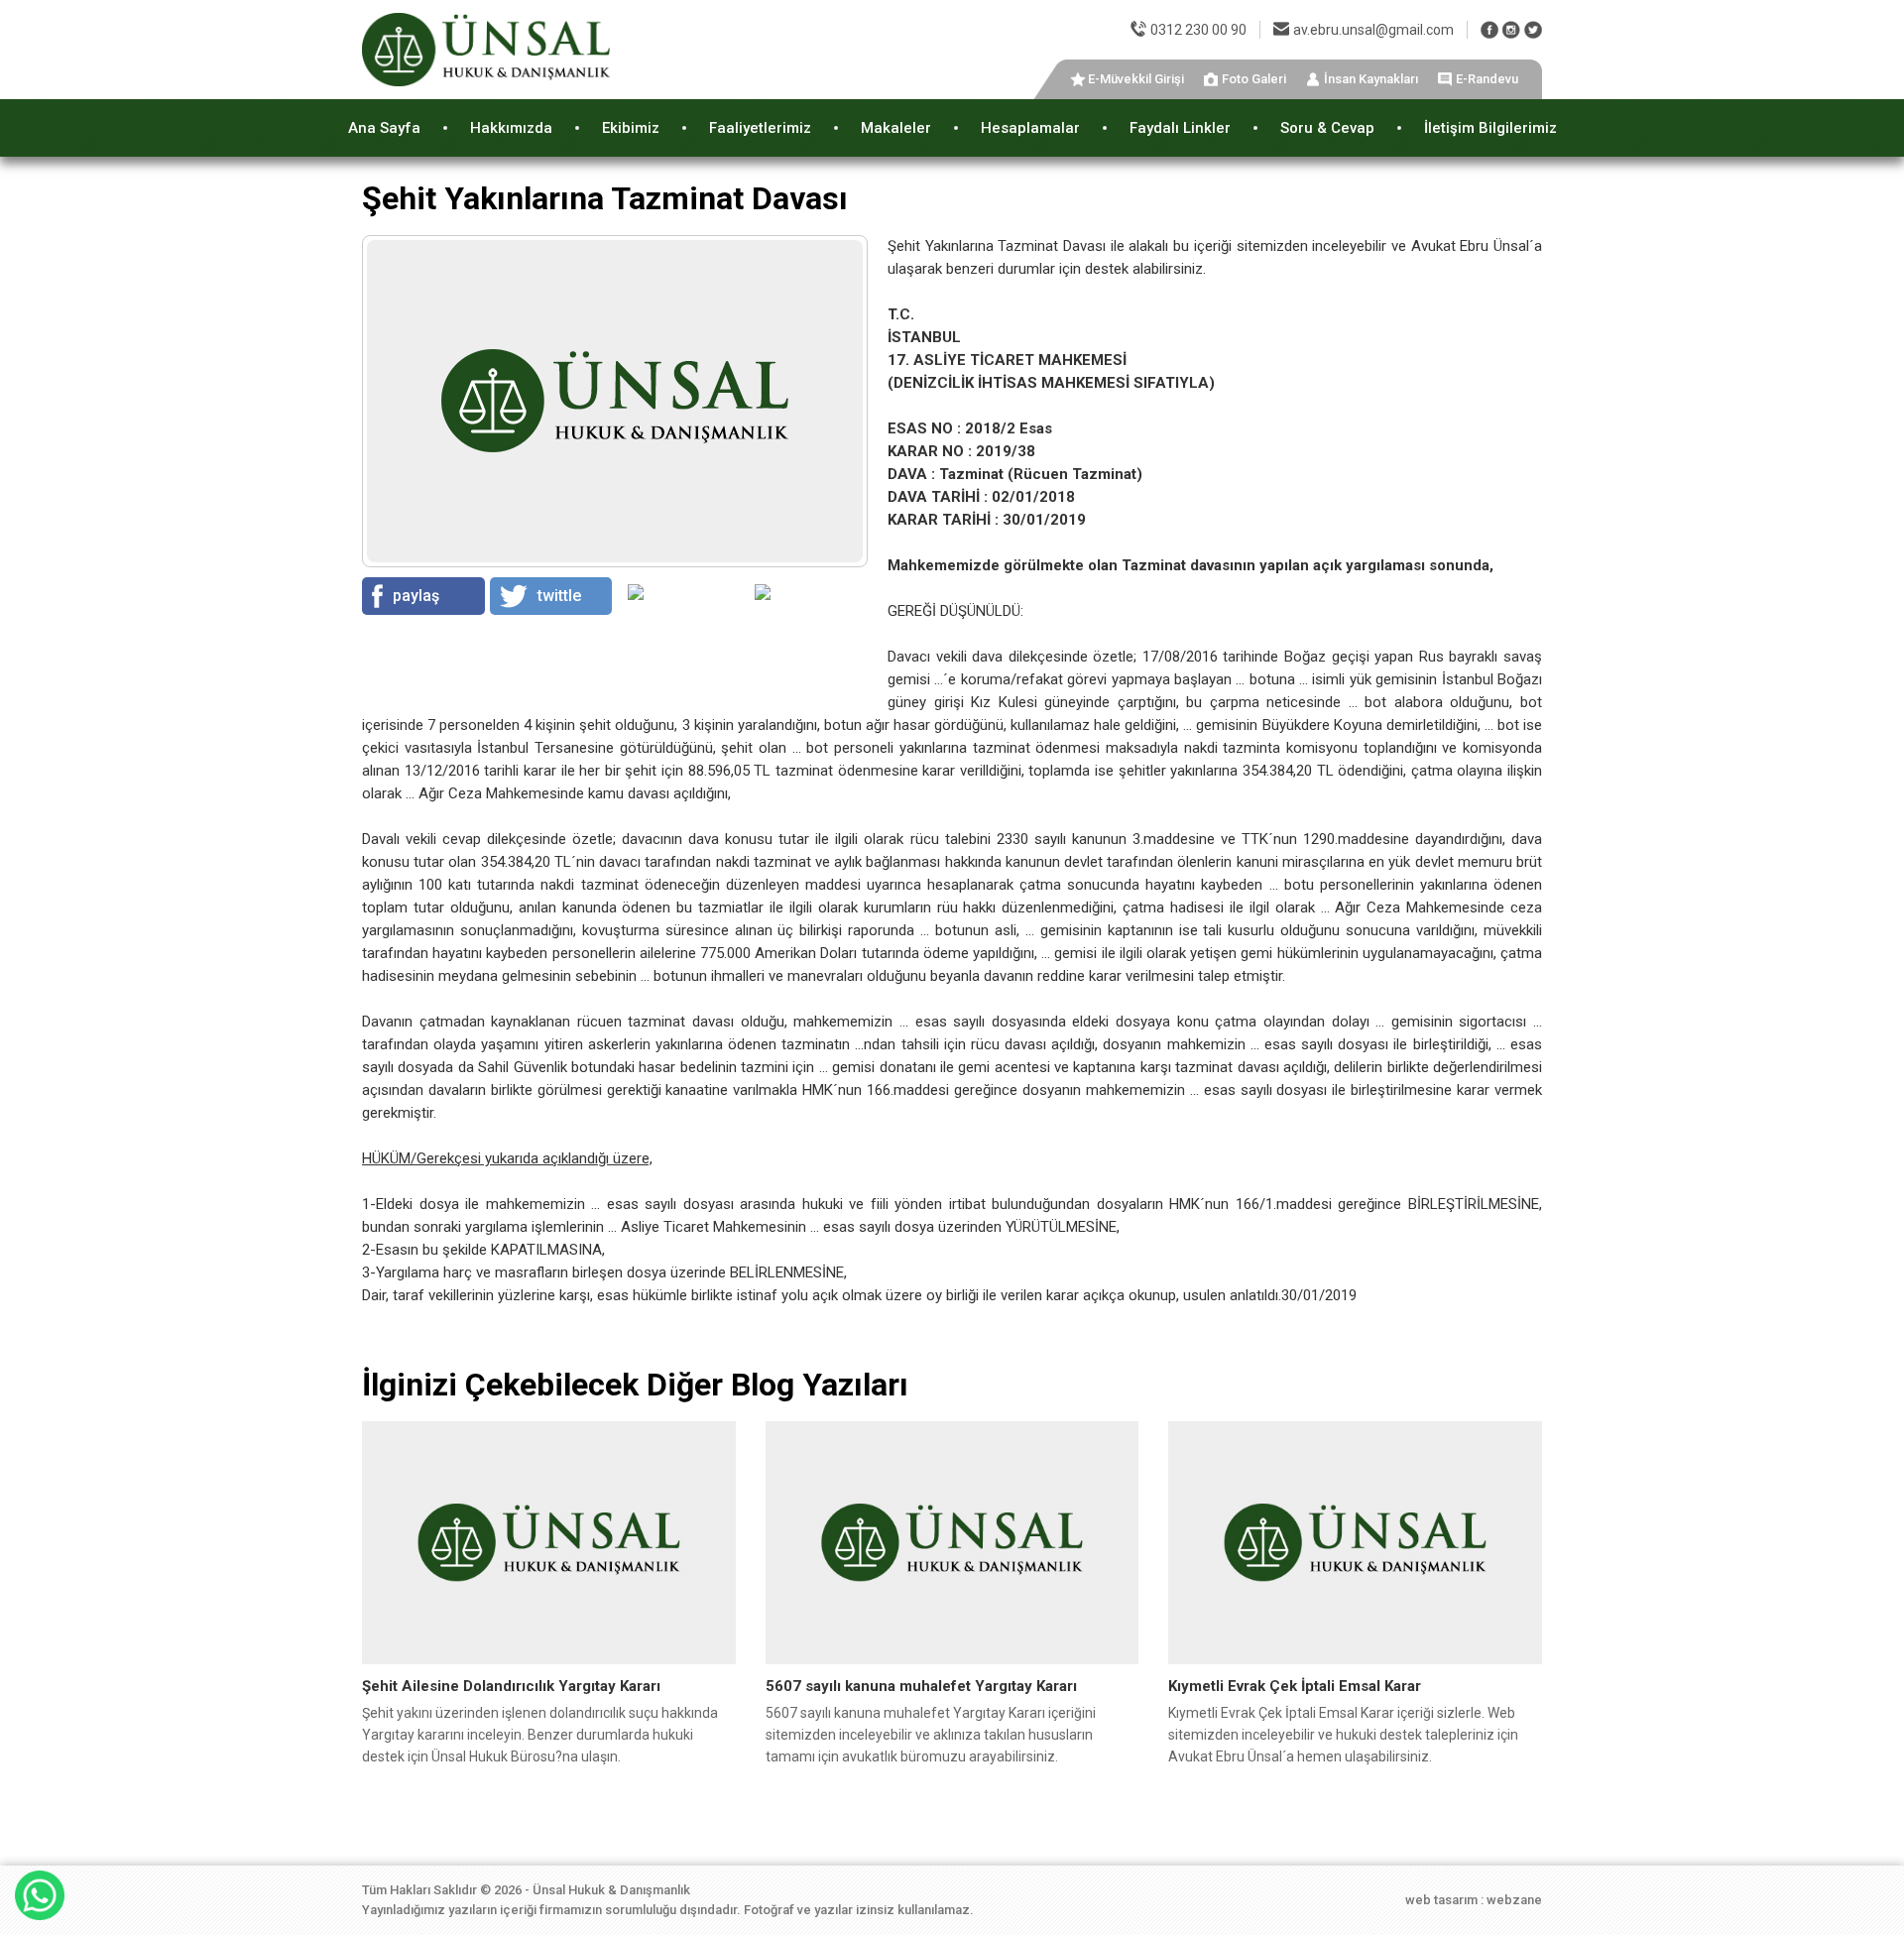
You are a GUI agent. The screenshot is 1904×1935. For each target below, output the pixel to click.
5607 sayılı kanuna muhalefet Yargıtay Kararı (921, 1686)
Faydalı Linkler (1180, 128)
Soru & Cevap (1327, 128)
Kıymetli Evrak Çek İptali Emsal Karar (1295, 1686)
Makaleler (896, 128)
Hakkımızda (511, 128)
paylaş (416, 596)
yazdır (787, 618)
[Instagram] (1511, 30)
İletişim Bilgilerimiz (1490, 128)
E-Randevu (1487, 79)
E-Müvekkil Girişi (1136, 79)
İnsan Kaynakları (1371, 79)
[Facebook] (1489, 30)
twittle (559, 596)
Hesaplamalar (1030, 128)
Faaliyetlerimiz (760, 128)
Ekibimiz (631, 128)
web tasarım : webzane (1474, 1900)
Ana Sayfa (384, 128)
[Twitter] (1533, 30)
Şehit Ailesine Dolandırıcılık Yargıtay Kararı (511, 1686)
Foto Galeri (1254, 79)
